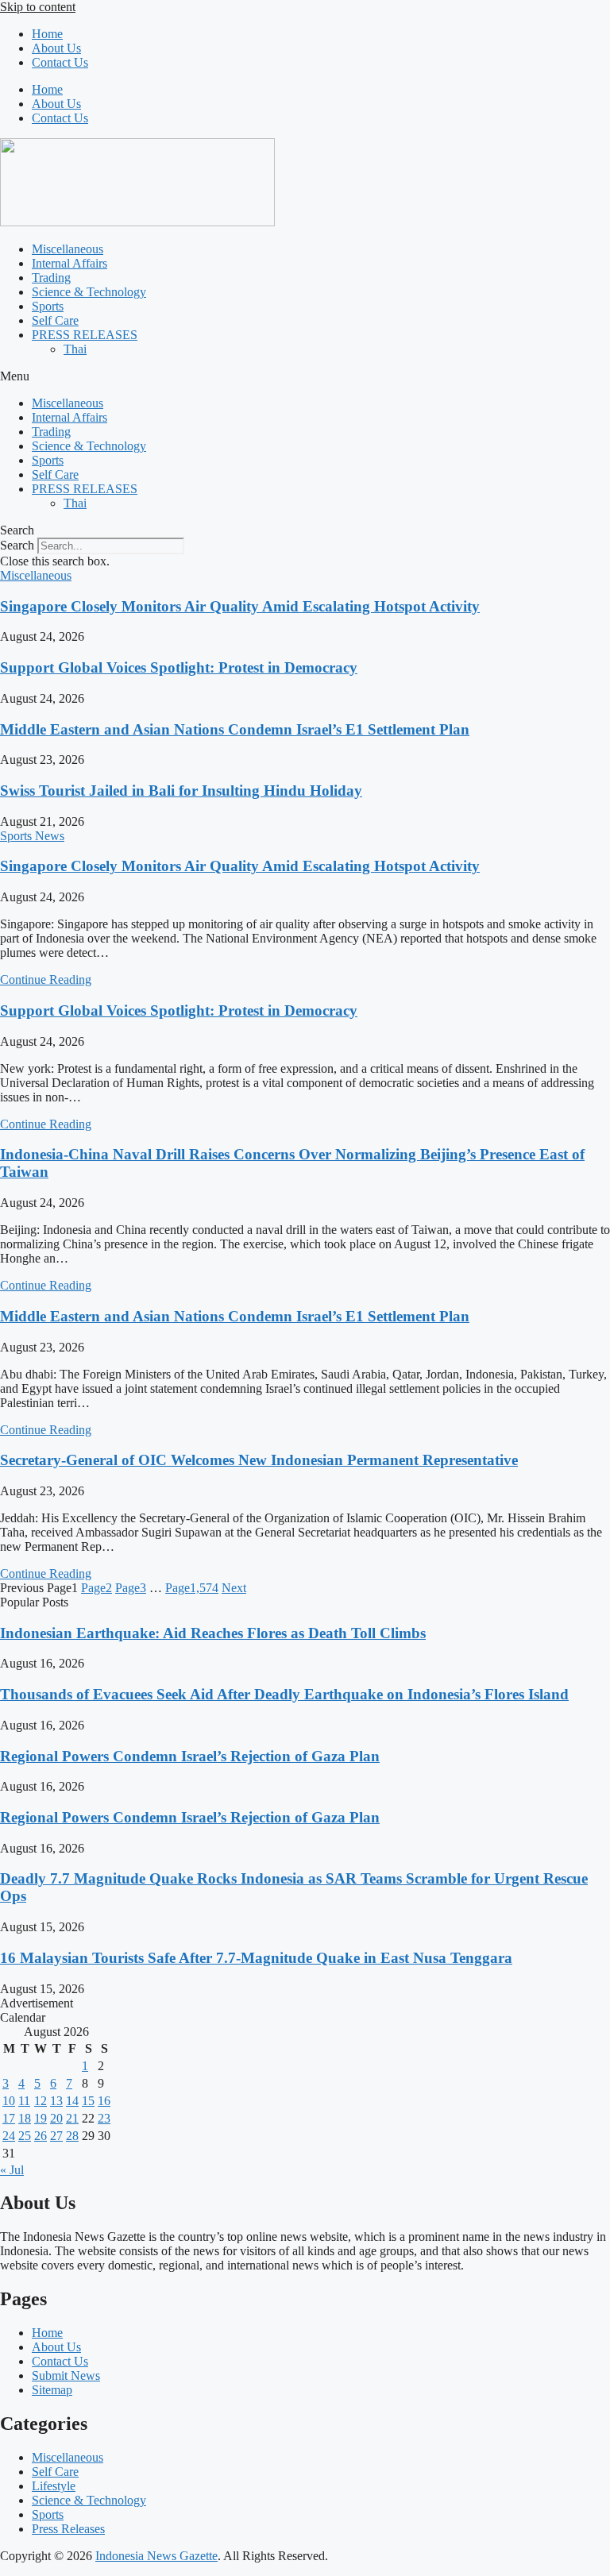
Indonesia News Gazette (156, 2556)
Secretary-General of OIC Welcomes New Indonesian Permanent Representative (259, 1460)
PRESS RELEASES (85, 335)
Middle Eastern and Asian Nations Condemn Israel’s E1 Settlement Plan (235, 729)
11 (24, 2101)
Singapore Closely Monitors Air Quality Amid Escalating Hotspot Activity (240, 606)
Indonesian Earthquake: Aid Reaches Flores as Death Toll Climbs (213, 1633)
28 (72, 2136)
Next (234, 1588)
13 (56, 2101)
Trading (51, 278)
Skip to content (38, 7)
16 (104, 2101)
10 (9, 2101)
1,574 (192, 1588)
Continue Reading (46, 979)
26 (41, 2136)
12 (41, 2101)
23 (104, 2118)
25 (25, 2136)
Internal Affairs (69, 263)
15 (88, 2101)
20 (56, 2118)
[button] (305, 376)
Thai (75, 349)
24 (9, 2136)
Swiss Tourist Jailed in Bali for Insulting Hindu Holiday (181, 791)
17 (9, 2118)
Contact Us (60, 62)
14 (72, 2101)
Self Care (55, 320)
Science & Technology (89, 292)
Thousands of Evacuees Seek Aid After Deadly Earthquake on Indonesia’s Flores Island (284, 1694)
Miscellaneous (68, 249)
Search (17, 545)
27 (56, 2136)
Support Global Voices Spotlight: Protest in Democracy (179, 667)
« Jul (12, 2170)
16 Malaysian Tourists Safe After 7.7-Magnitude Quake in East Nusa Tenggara (256, 1958)
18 (25, 2118)
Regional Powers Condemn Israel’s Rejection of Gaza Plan (190, 1756)
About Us (56, 48)
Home (47, 34)
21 (72, 2118)
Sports (48, 306)
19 (41, 2118)
